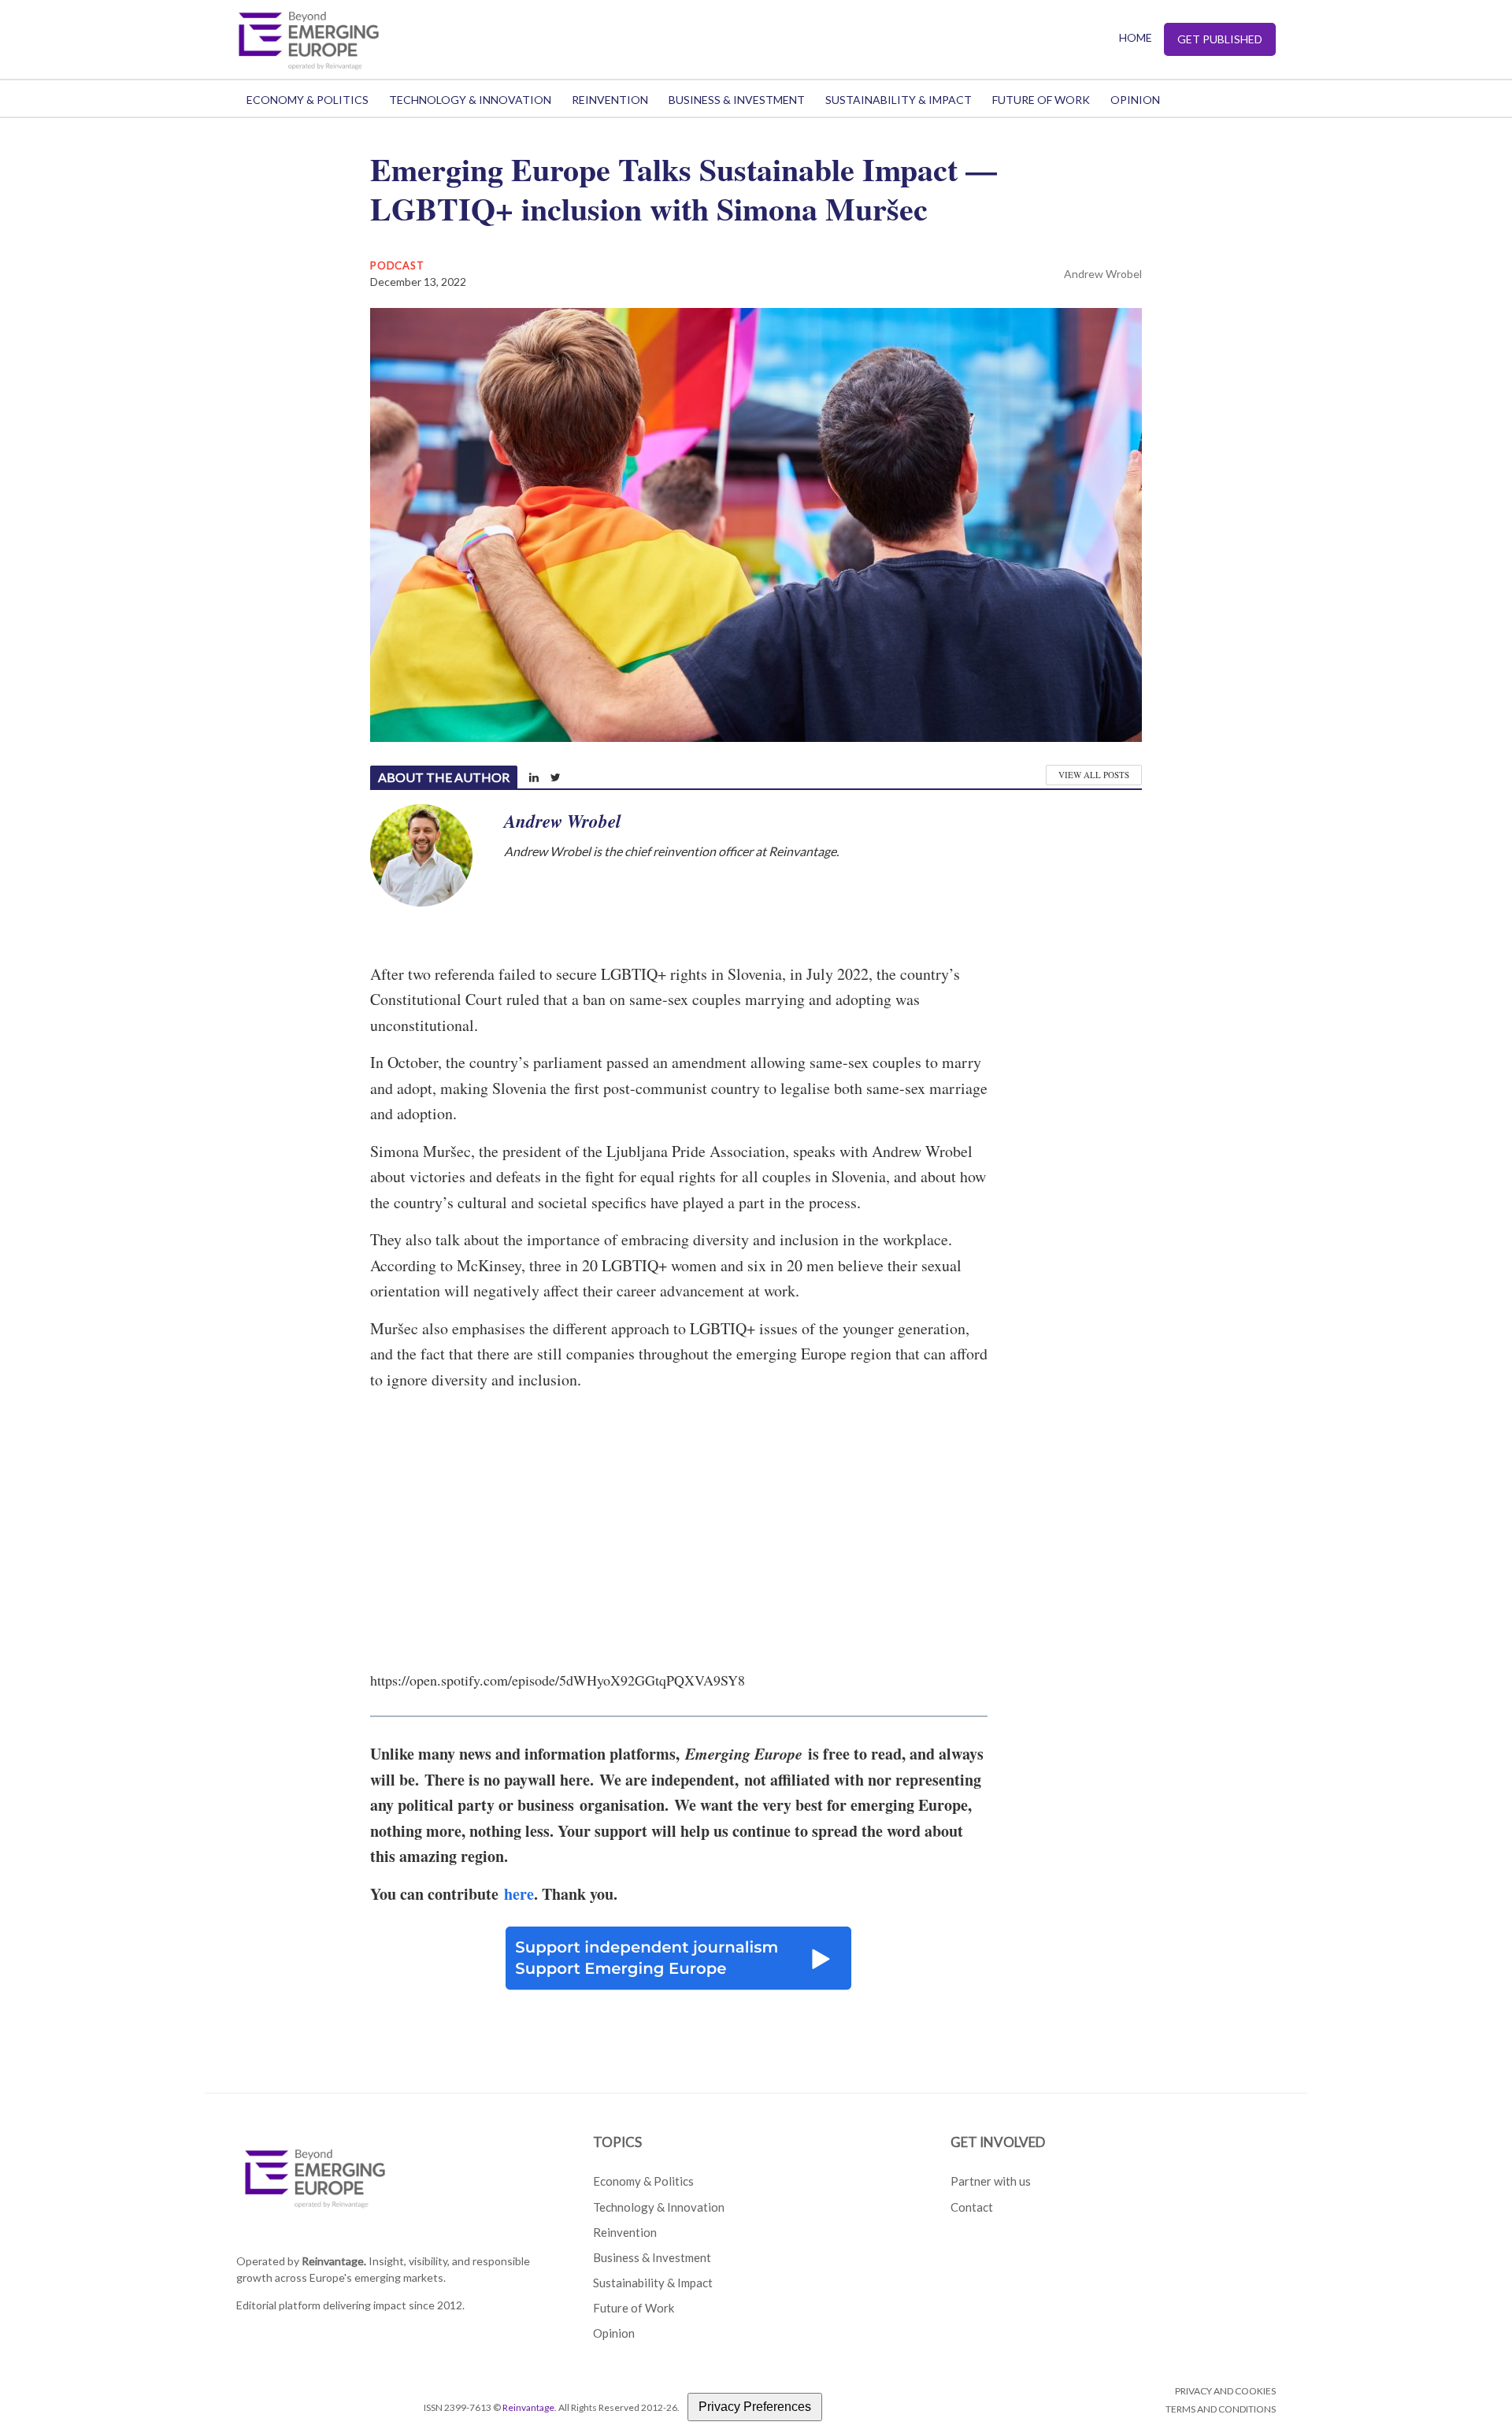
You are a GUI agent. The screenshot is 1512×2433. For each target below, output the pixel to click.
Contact (972, 2207)
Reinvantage (528, 2407)
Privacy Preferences (755, 2407)
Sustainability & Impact (899, 100)
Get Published (1220, 39)
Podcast (397, 265)
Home (1136, 37)
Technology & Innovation (470, 100)
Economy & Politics (308, 100)
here (519, 1894)
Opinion (1135, 100)
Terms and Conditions (1221, 2409)
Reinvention (610, 100)
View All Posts (1094, 775)
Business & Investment (737, 100)
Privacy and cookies (1225, 2391)
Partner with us (991, 2181)
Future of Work (1041, 100)
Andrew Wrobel (1103, 274)
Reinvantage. (334, 2261)
